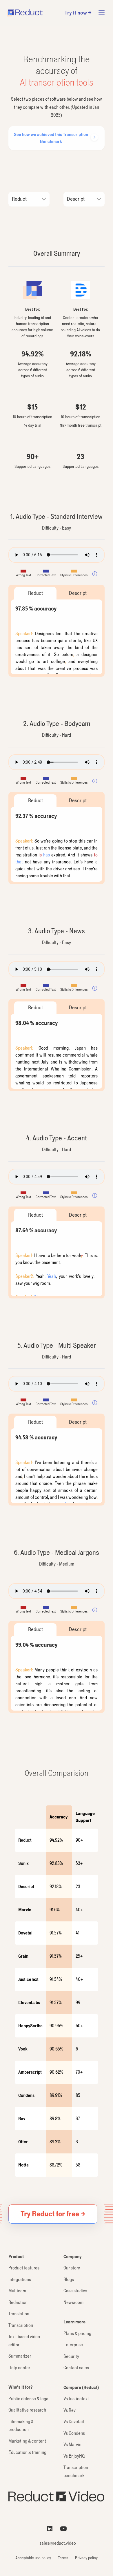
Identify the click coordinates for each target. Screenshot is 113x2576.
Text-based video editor (24, 2341)
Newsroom (73, 2302)
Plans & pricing (77, 2333)
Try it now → (78, 13)
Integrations (20, 2279)
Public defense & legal (29, 2399)
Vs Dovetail (74, 2422)
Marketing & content (27, 2441)
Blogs (69, 2279)
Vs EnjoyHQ (74, 2456)
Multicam (17, 2291)
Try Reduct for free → (53, 2214)
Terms (63, 2558)
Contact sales (76, 2368)
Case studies (75, 2291)
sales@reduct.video (58, 2543)
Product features (24, 2268)
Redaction (18, 2302)
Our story (72, 2268)
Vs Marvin (72, 2444)
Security (71, 2356)
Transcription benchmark (76, 2471)
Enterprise (73, 2345)
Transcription (21, 2325)
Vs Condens (74, 2433)
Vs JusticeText (76, 2399)
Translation (19, 2314)
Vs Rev (70, 2410)
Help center (19, 2368)
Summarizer (20, 2356)
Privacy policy (86, 2558)
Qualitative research (27, 2410)
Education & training (27, 2452)
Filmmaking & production (21, 2426)
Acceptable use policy (33, 2558)
